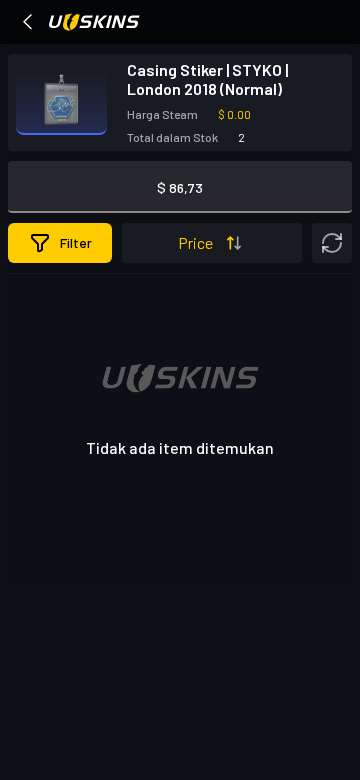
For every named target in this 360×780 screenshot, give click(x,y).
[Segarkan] (332, 243)
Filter (76, 242)
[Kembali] (28, 22)
